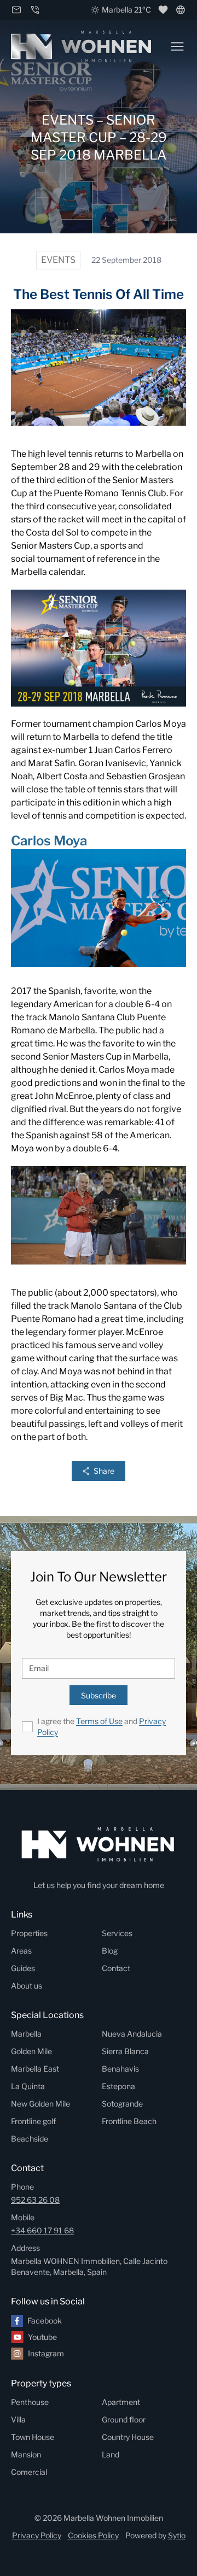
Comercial (29, 2472)
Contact (116, 1968)
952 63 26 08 (35, 2200)
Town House (33, 2437)
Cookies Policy (93, 2535)
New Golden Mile (40, 2104)
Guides (23, 1968)
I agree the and (102, 1727)
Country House (128, 2437)
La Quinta (28, 2086)
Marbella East (35, 2069)
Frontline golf (33, 2121)
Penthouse (30, 2402)
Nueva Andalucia (132, 2034)
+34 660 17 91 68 (42, 2230)
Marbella (26, 2034)
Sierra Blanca (125, 2051)
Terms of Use (99, 1721)
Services (117, 1933)
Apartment (121, 2402)
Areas (21, 1951)
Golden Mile (31, 2051)
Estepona (118, 2086)
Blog (110, 1951)
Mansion (26, 2454)
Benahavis (120, 2069)
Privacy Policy (37, 2535)
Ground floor (124, 2419)
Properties (29, 1933)
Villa (18, 2419)
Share (104, 1471)
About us (27, 1986)
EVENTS (58, 260)
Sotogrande (122, 2104)
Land (111, 2454)
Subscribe (99, 1695)
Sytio (177, 2535)
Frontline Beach (129, 2121)
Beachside (30, 2139)
